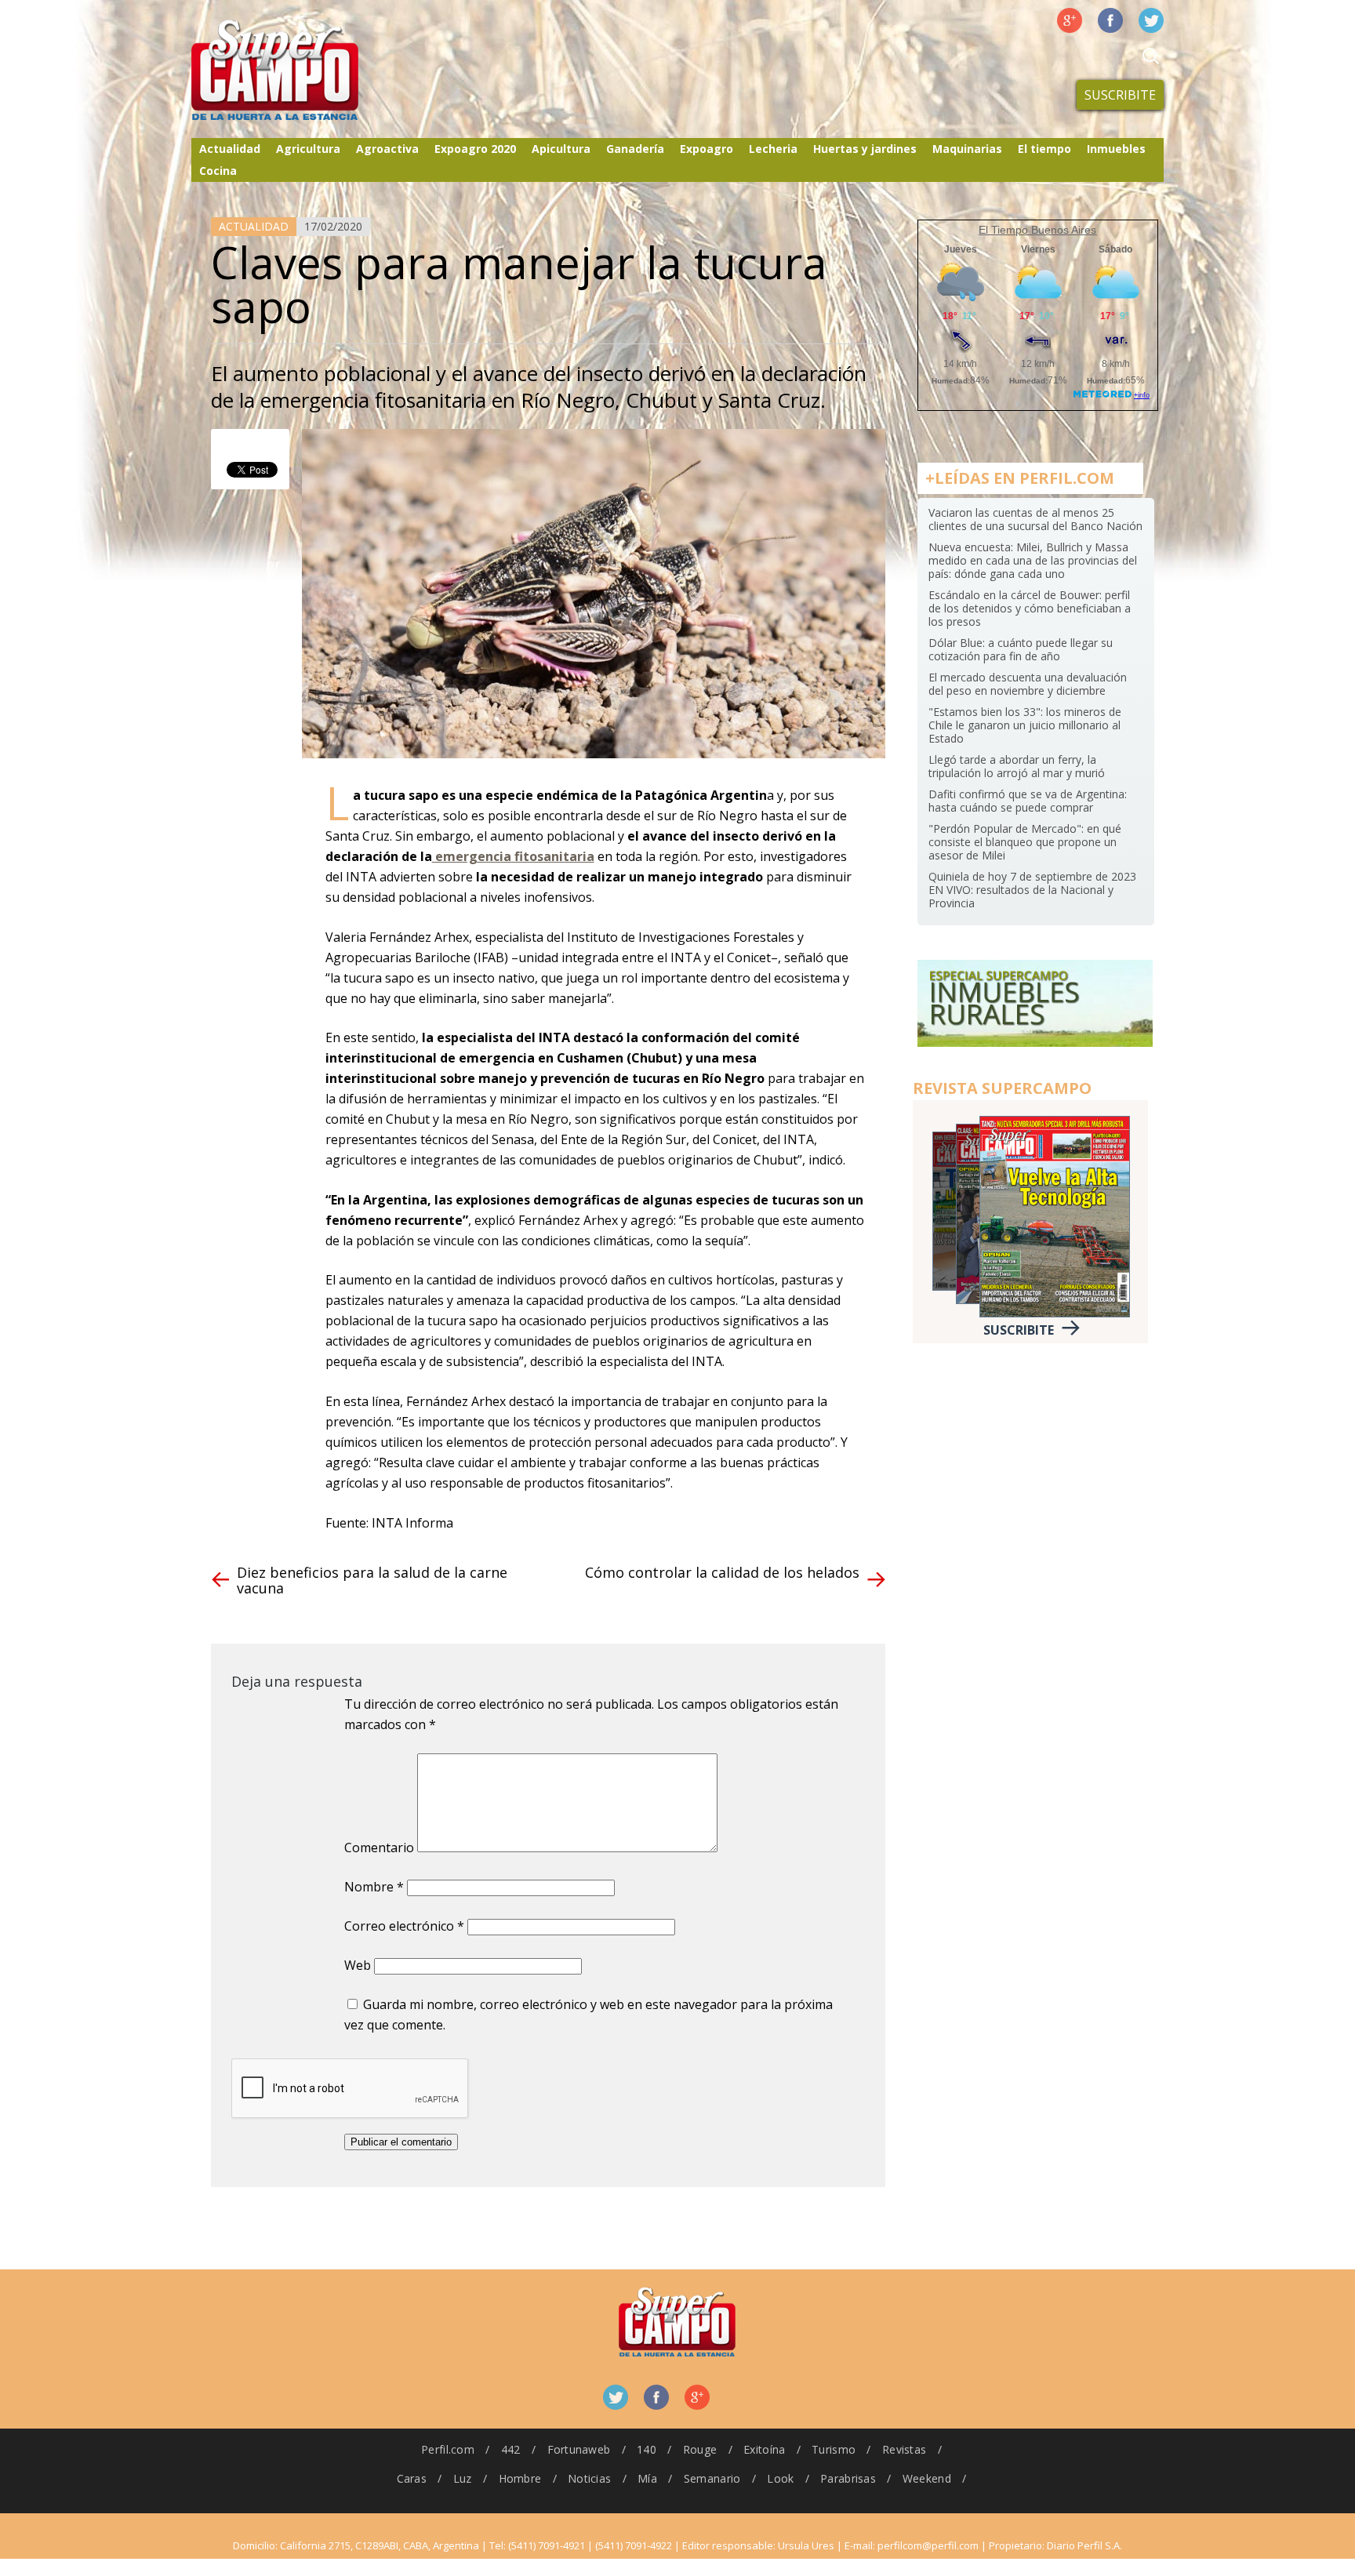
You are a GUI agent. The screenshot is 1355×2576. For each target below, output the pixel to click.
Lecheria (773, 149)
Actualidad (230, 149)
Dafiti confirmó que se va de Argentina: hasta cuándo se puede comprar (1028, 801)
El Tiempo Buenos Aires (1037, 230)
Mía (647, 2478)
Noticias (589, 2478)
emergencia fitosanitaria (513, 856)
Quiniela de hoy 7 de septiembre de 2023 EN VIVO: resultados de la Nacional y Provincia (1032, 890)
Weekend (927, 2478)
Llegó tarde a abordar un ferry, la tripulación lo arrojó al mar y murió (1017, 766)
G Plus (1070, 20)
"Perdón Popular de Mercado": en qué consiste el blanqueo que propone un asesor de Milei (1025, 842)
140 (647, 2449)
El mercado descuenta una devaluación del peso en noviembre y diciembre (1028, 684)
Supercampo (307, 71)
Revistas (904, 2449)
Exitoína (764, 2449)
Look (780, 2478)
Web (358, 1965)
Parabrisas (848, 2478)
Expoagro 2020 (475, 149)
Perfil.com (448, 2449)
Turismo (834, 2449)
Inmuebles (1116, 149)
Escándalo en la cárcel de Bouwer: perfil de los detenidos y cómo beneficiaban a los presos (1030, 608)
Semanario (712, 2478)
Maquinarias (967, 149)
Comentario (379, 1848)
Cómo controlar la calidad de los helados (722, 1572)
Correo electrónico (404, 1926)
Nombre (374, 1887)
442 (511, 2449)
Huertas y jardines (865, 149)
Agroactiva (387, 149)
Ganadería (635, 149)
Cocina (218, 171)
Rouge (700, 2449)
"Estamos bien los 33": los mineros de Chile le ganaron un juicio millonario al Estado (1025, 725)
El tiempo (1044, 149)
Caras (412, 2478)
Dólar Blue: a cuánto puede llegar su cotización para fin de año (1021, 649)
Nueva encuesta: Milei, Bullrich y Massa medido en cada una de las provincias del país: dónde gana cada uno (1033, 560)
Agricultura (308, 149)
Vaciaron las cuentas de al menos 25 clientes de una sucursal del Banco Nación (1035, 519)
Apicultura (561, 149)
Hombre (520, 2478)
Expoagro (707, 149)
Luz (463, 2478)
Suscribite (1120, 95)
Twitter (1151, 20)
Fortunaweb (579, 2449)
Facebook (1110, 20)
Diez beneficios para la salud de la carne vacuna (372, 1580)
